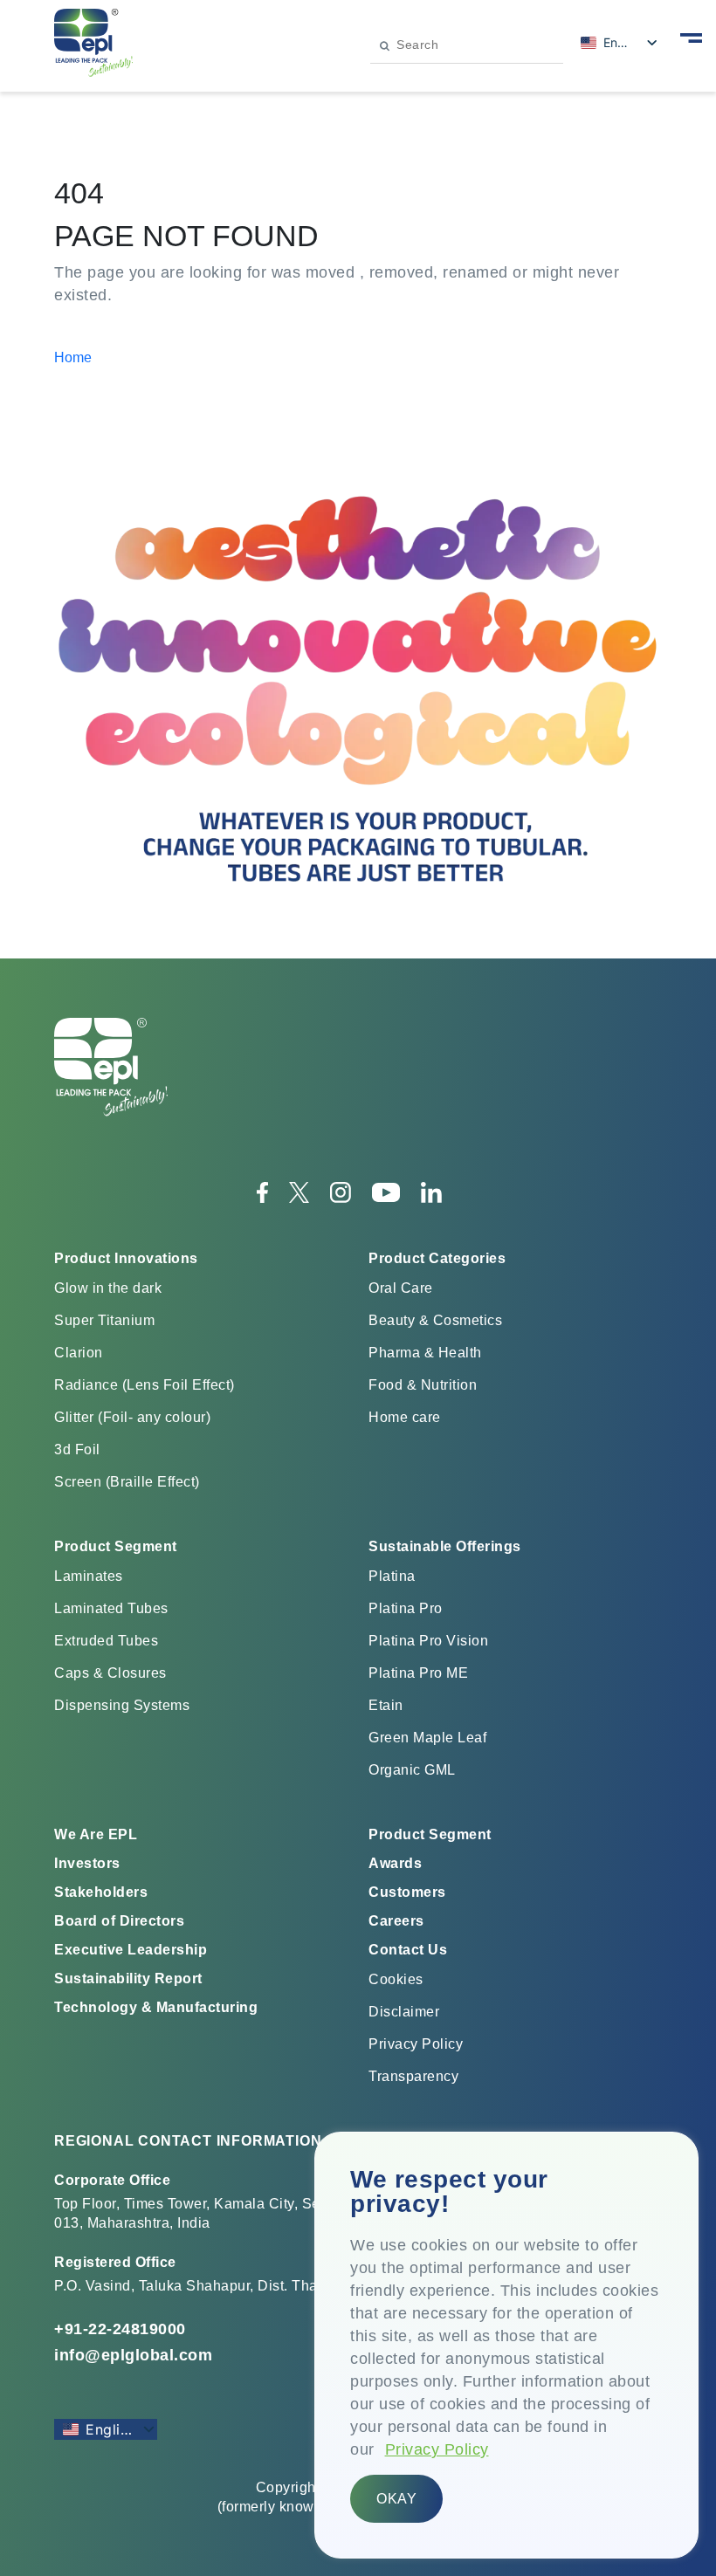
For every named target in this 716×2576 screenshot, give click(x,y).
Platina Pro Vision (428, 1641)
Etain (386, 1705)
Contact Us (408, 1950)
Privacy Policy (437, 2449)
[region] (506, 2345)
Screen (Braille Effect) (127, 1482)
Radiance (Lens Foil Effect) (145, 1385)
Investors (87, 1863)
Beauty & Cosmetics (435, 1320)
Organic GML (412, 1770)
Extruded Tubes (106, 1641)
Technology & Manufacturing (156, 2007)
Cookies (396, 1979)
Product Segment (430, 1834)
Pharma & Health (425, 1353)
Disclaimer (404, 2012)
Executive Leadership (131, 1950)
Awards (395, 1863)
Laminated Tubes (111, 1608)
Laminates (89, 1576)
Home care (405, 1417)
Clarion (79, 1353)
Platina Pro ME (418, 1673)
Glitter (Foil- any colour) (132, 1417)
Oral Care (401, 1288)
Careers (396, 1921)
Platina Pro (406, 1608)
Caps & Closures (110, 1673)
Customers (407, 1892)
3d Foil (77, 1449)
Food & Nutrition (423, 1385)
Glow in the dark (108, 1288)
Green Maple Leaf (427, 1738)
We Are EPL (96, 1834)
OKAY (396, 2499)
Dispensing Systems (122, 1705)
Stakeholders (101, 1892)
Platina (392, 1576)
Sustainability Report (128, 1978)
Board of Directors (119, 1921)
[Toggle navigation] (691, 37)
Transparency (413, 2076)
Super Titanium (104, 1320)
